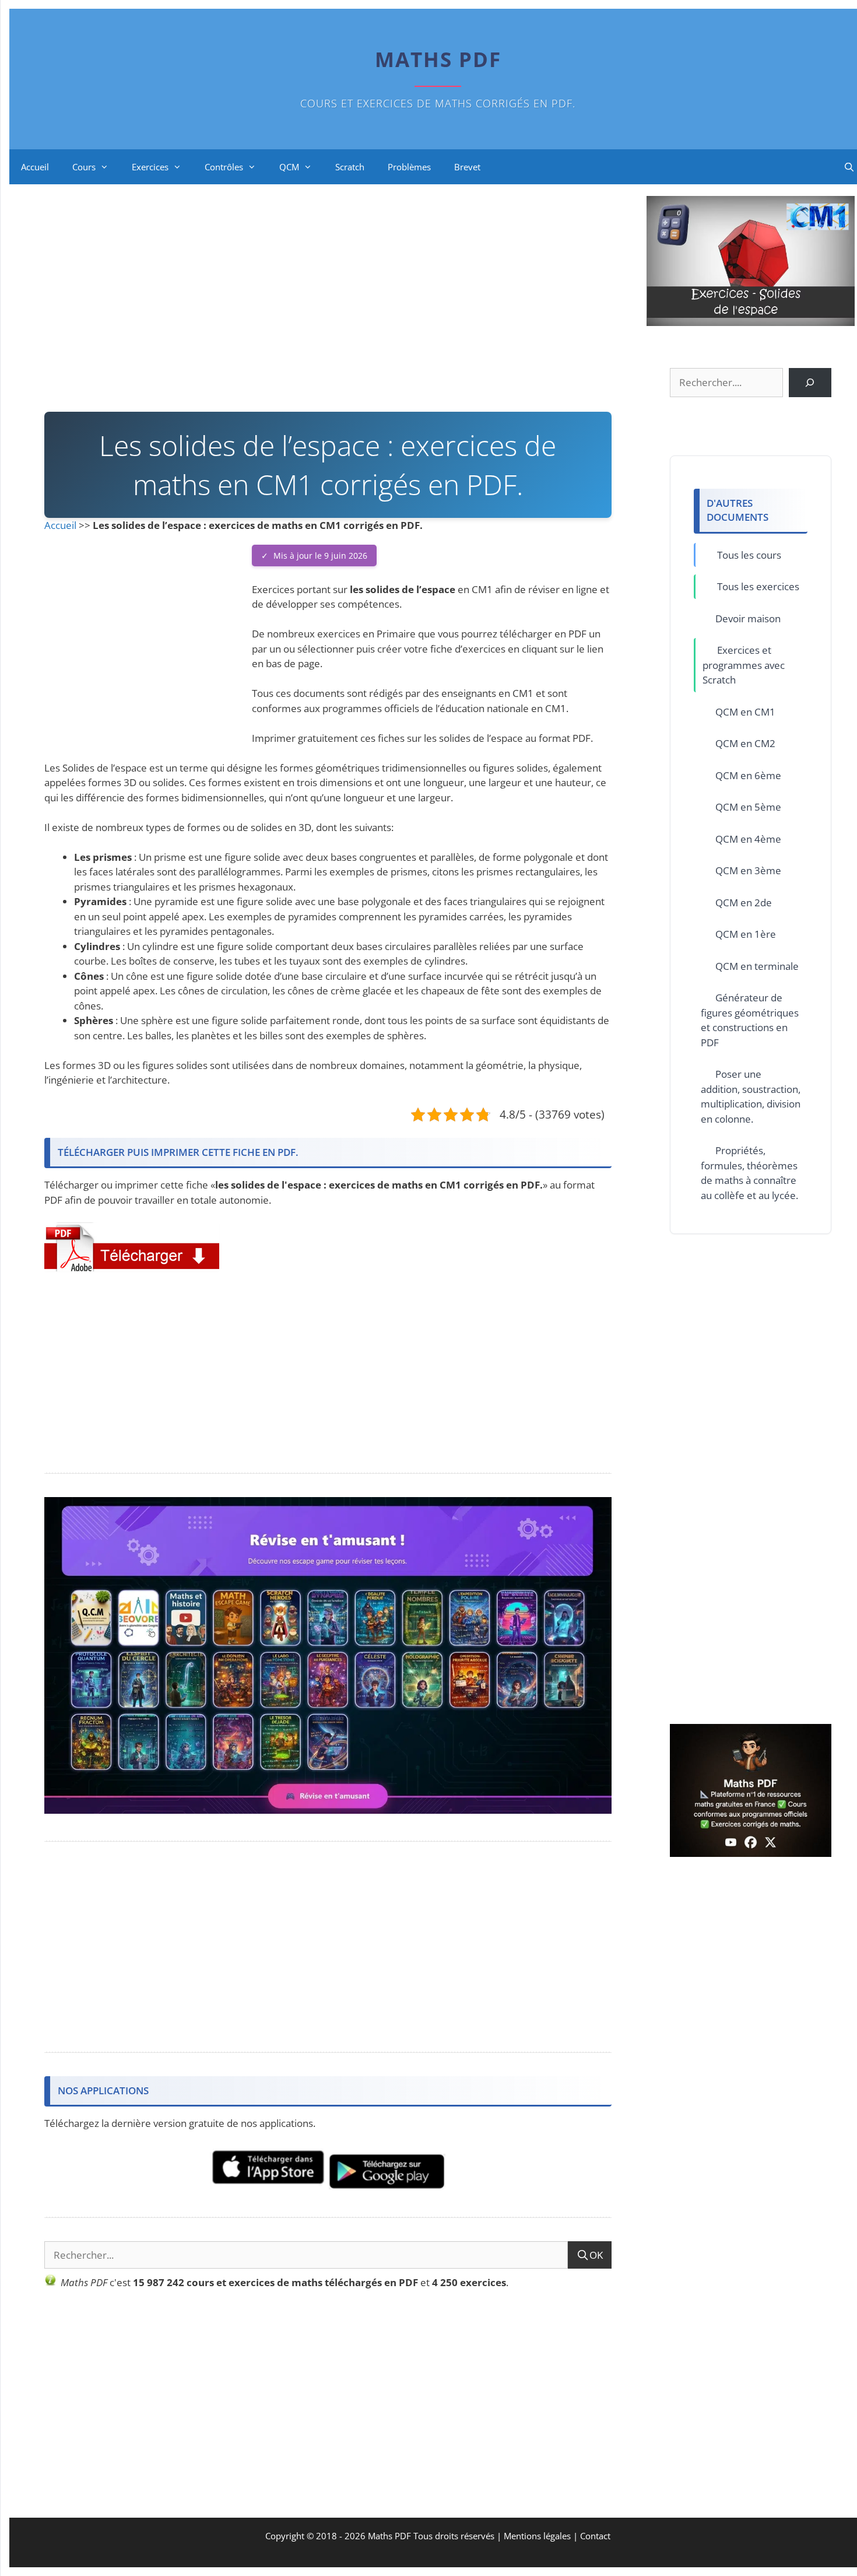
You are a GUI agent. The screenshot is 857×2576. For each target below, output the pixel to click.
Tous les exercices (758, 586)
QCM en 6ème (748, 775)
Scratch (350, 167)
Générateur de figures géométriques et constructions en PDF (750, 1020)
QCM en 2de (744, 903)
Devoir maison (748, 618)
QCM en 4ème (748, 839)
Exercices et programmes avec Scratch (744, 665)
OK (596, 2255)
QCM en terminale (757, 966)
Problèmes (409, 167)
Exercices (150, 167)
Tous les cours (749, 555)
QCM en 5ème (748, 807)
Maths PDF (438, 59)
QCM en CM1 (745, 712)
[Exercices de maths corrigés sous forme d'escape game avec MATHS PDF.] (328, 1810)
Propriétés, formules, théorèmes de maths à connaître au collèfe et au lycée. (749, 1173)
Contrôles (224, 167)
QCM (289, 167)
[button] (132, 1247)
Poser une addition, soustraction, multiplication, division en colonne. (751, 1096)
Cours (84, 167)
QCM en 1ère (746, 934)
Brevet (467, 167)
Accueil (35, 167)
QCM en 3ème (748, 870)
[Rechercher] (810, 383)
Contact (595, 2536)
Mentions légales (537, 2536)
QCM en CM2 (745, 743)
